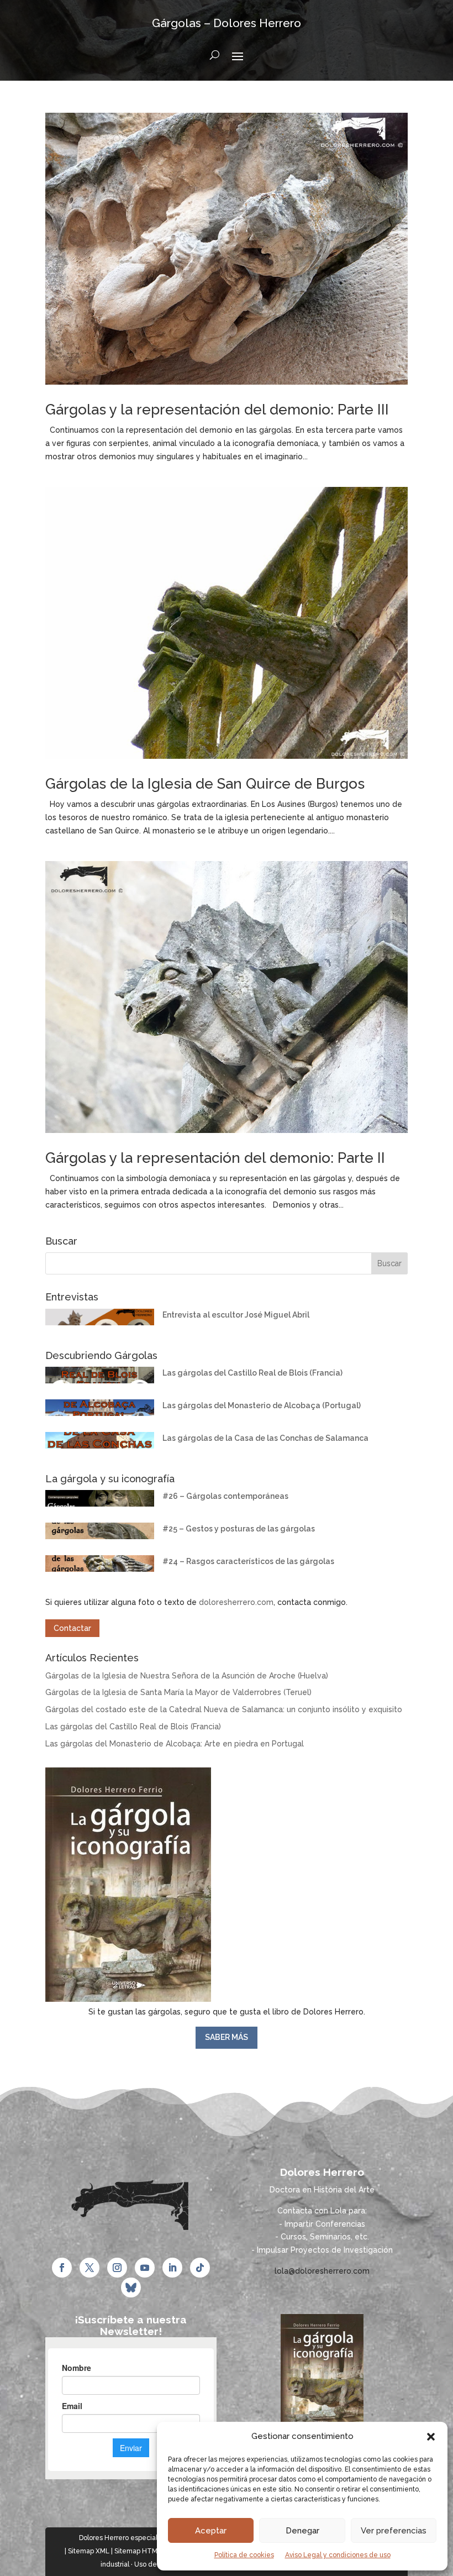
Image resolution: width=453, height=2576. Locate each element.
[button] (431, 2437)
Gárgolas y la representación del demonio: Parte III (217, 410)
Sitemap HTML (138, 2551)
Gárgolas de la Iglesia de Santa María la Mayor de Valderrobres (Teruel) (178, 1692)
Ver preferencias (394, 2531)
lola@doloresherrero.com (322, 2271)
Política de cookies (244, 2555)
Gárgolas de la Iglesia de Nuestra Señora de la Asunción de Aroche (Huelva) (187, 1676)
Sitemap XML (89, 2551)
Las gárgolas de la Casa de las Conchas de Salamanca (265, 1438)
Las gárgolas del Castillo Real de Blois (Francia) (252, 1373)
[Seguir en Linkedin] (172, 2268)
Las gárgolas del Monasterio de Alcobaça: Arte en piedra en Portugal (175, 1744)
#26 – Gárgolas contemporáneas (225, 1496)
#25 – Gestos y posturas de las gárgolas (239, 1529)
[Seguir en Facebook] (62, 2268)
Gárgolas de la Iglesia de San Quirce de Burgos (205, 784)
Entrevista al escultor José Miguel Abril (236, 1315)
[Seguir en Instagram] (117, 2268)
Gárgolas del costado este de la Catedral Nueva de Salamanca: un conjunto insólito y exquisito (224, 1709)
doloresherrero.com (236, 1602)
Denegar (302, 2531)
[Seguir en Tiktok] (200, 2268)
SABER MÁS (227, 2037)
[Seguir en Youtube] (145, 2268)
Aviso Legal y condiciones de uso (338, 2555)
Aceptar (211, 2531)
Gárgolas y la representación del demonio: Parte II (215, 1158)
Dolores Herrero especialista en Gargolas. (144, 2538)
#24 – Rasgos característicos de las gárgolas (248, 1561)
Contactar (72, 1628)
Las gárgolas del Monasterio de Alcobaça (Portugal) (262, 1405)
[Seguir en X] (89, 2268)
